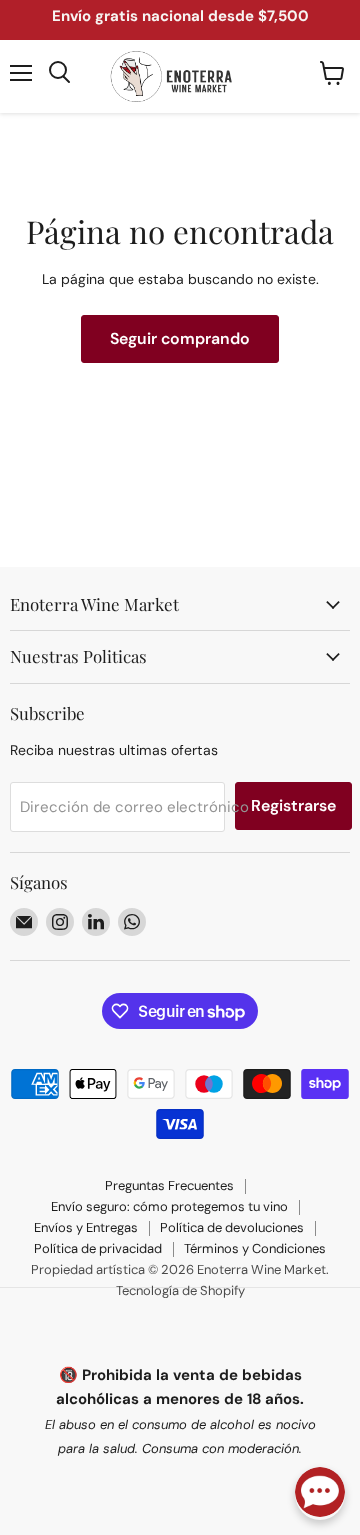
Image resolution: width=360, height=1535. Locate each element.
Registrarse (293, 805)
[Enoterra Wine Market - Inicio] (180, 76)
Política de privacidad (98, 1248)
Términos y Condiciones (255, 1248)
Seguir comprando (180, 338)
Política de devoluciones (232, 1227)
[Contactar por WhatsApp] (320, 1493)
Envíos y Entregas (86, 1227)
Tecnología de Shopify (180, 1290)
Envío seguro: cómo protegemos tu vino (169, 1206)
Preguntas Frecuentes (169, 1185)
